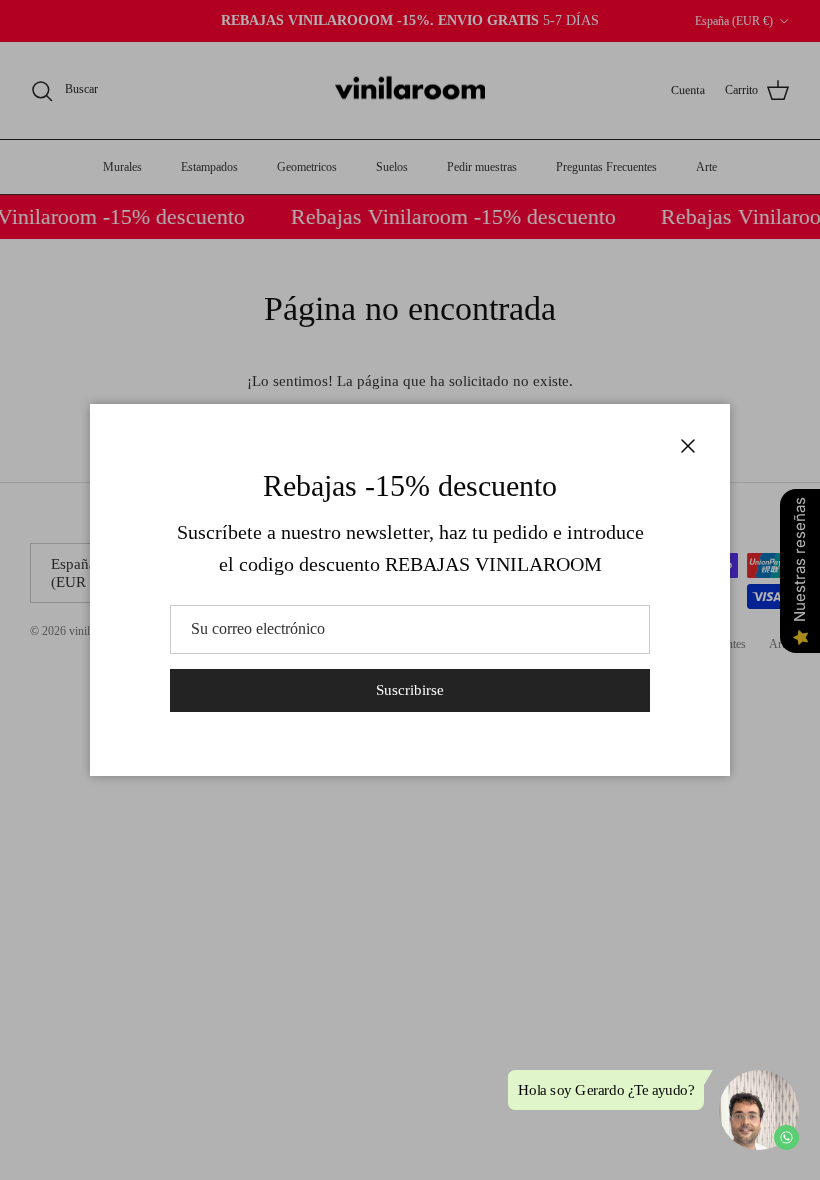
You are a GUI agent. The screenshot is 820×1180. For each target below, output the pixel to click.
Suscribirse (410, 690)
